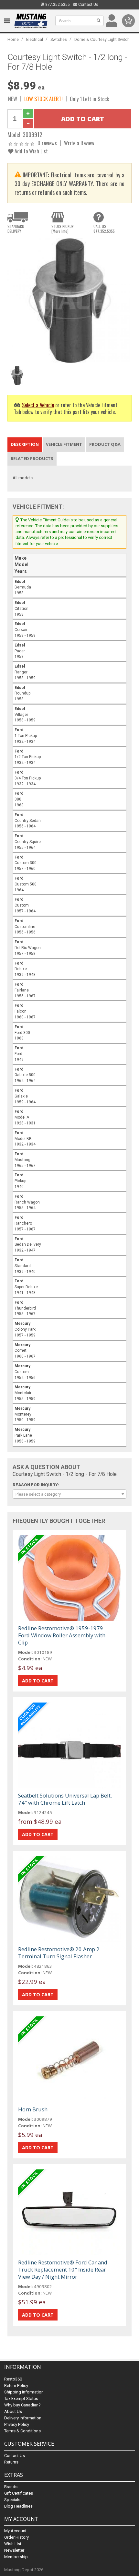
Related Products (32, 458)
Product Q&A (105, 444)
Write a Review (79, 143)
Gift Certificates (19, 2493)
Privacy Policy (17, 2424)
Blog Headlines (18, 2506)
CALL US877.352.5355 (104, 229)
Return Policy (16, 2386)
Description (25, 444)
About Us (13, 2411)
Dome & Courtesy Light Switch (102, 39)
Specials (12, 2500)
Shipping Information (24, 2392)
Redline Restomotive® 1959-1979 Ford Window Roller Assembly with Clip (62, 1635)
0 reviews (47, 143)
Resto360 (13, 2379)
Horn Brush (33, 2109)
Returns (11, 2462)
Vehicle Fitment (64, 444)
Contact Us (88, 5)
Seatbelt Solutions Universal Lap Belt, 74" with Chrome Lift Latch (65, 1799)
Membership (16, 2557)
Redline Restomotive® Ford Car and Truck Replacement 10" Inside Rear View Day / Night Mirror (63, 2269)
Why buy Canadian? (22, 2405)
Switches (59, 39)
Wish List (13, 2544)
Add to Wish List (31, 151)
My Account (15, 2531)
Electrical (35, 39)
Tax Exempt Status (21, 2398)
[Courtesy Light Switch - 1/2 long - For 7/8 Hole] (69, 300)
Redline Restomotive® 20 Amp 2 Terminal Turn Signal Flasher (59, 1953)
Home (13, 39)
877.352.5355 (57, 5)
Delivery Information (23, 2418)
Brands (11, 2487)
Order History (16, 2537)
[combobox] (69, 1494)
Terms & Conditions (22, 2431)
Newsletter (14, 2550)
